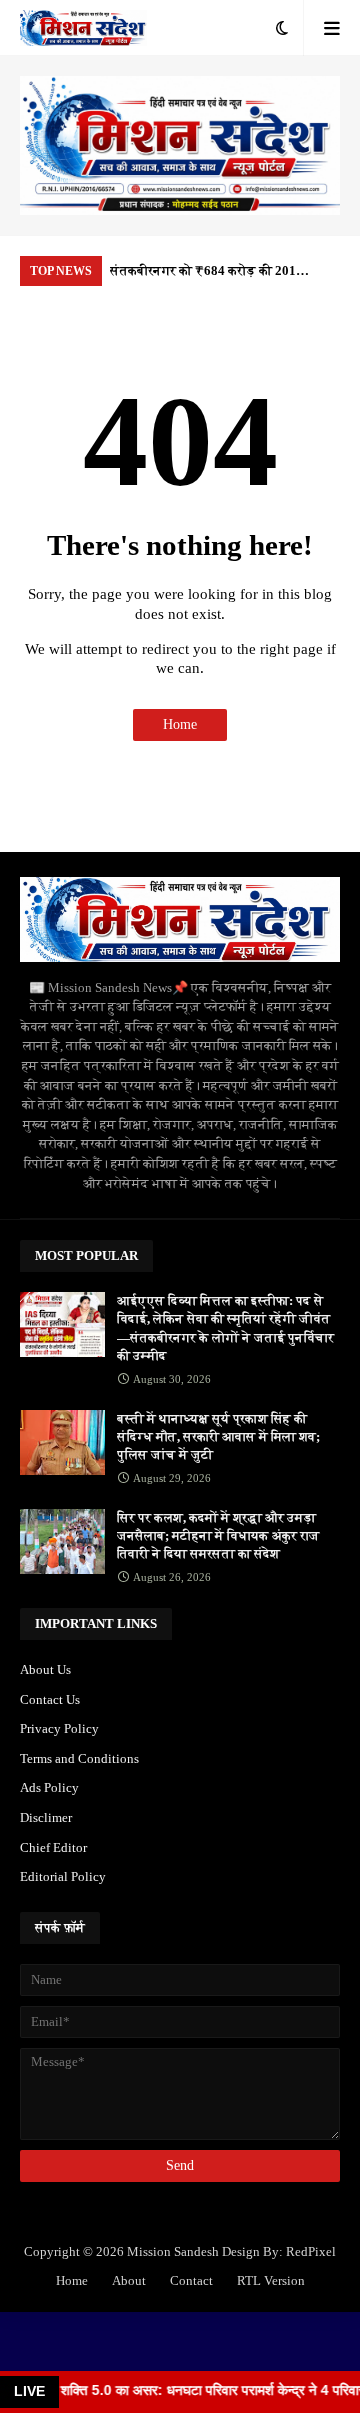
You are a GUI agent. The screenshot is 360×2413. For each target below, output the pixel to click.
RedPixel (311, 2251)
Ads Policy (49, 1787)
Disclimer (46, 1817)
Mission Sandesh (173, 2251)
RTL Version (271, 2280)
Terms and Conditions (79, 1758)
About (129, 2280)
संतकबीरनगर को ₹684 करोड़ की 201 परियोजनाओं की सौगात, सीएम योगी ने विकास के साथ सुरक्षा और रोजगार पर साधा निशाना (216, 274)
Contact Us (50, 1699)
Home (180, 724)
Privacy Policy (59, 1728)
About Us (45, 1669)
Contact (191, 2280)
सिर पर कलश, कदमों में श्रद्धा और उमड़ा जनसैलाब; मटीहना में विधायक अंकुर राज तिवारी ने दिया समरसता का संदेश (218, 1535)
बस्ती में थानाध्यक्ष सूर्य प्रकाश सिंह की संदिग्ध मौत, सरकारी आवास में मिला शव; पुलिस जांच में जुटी (218, 1436)
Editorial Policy (63, 1876)
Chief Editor (53, 1847)
